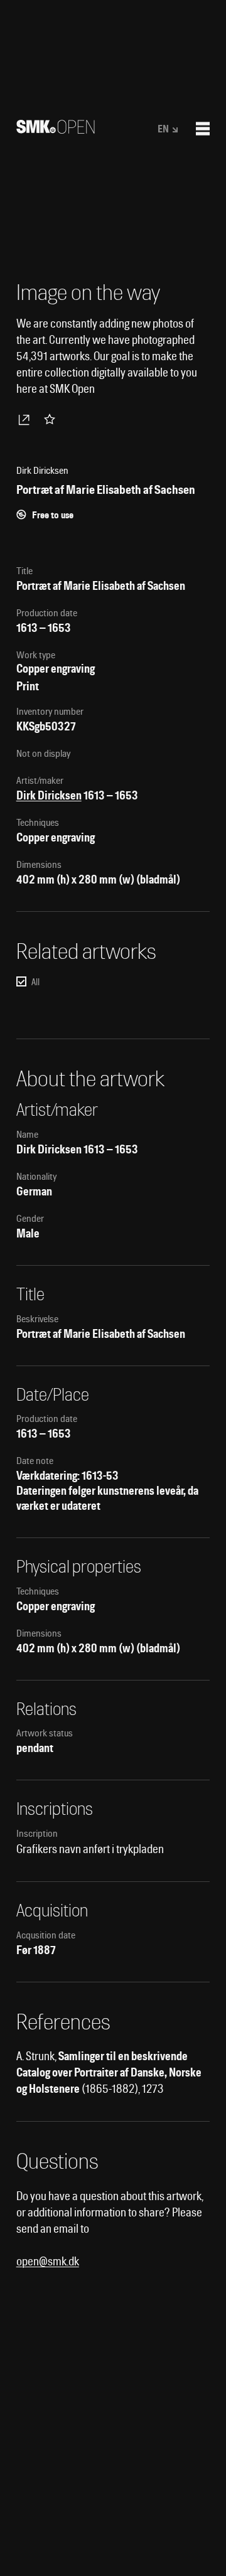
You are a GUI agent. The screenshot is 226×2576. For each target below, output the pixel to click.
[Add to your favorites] (52, 419)
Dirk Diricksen (49, 795)
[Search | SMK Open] (56, 130)
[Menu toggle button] (203, 129)
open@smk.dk (48, 2261)
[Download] (26, 419)
